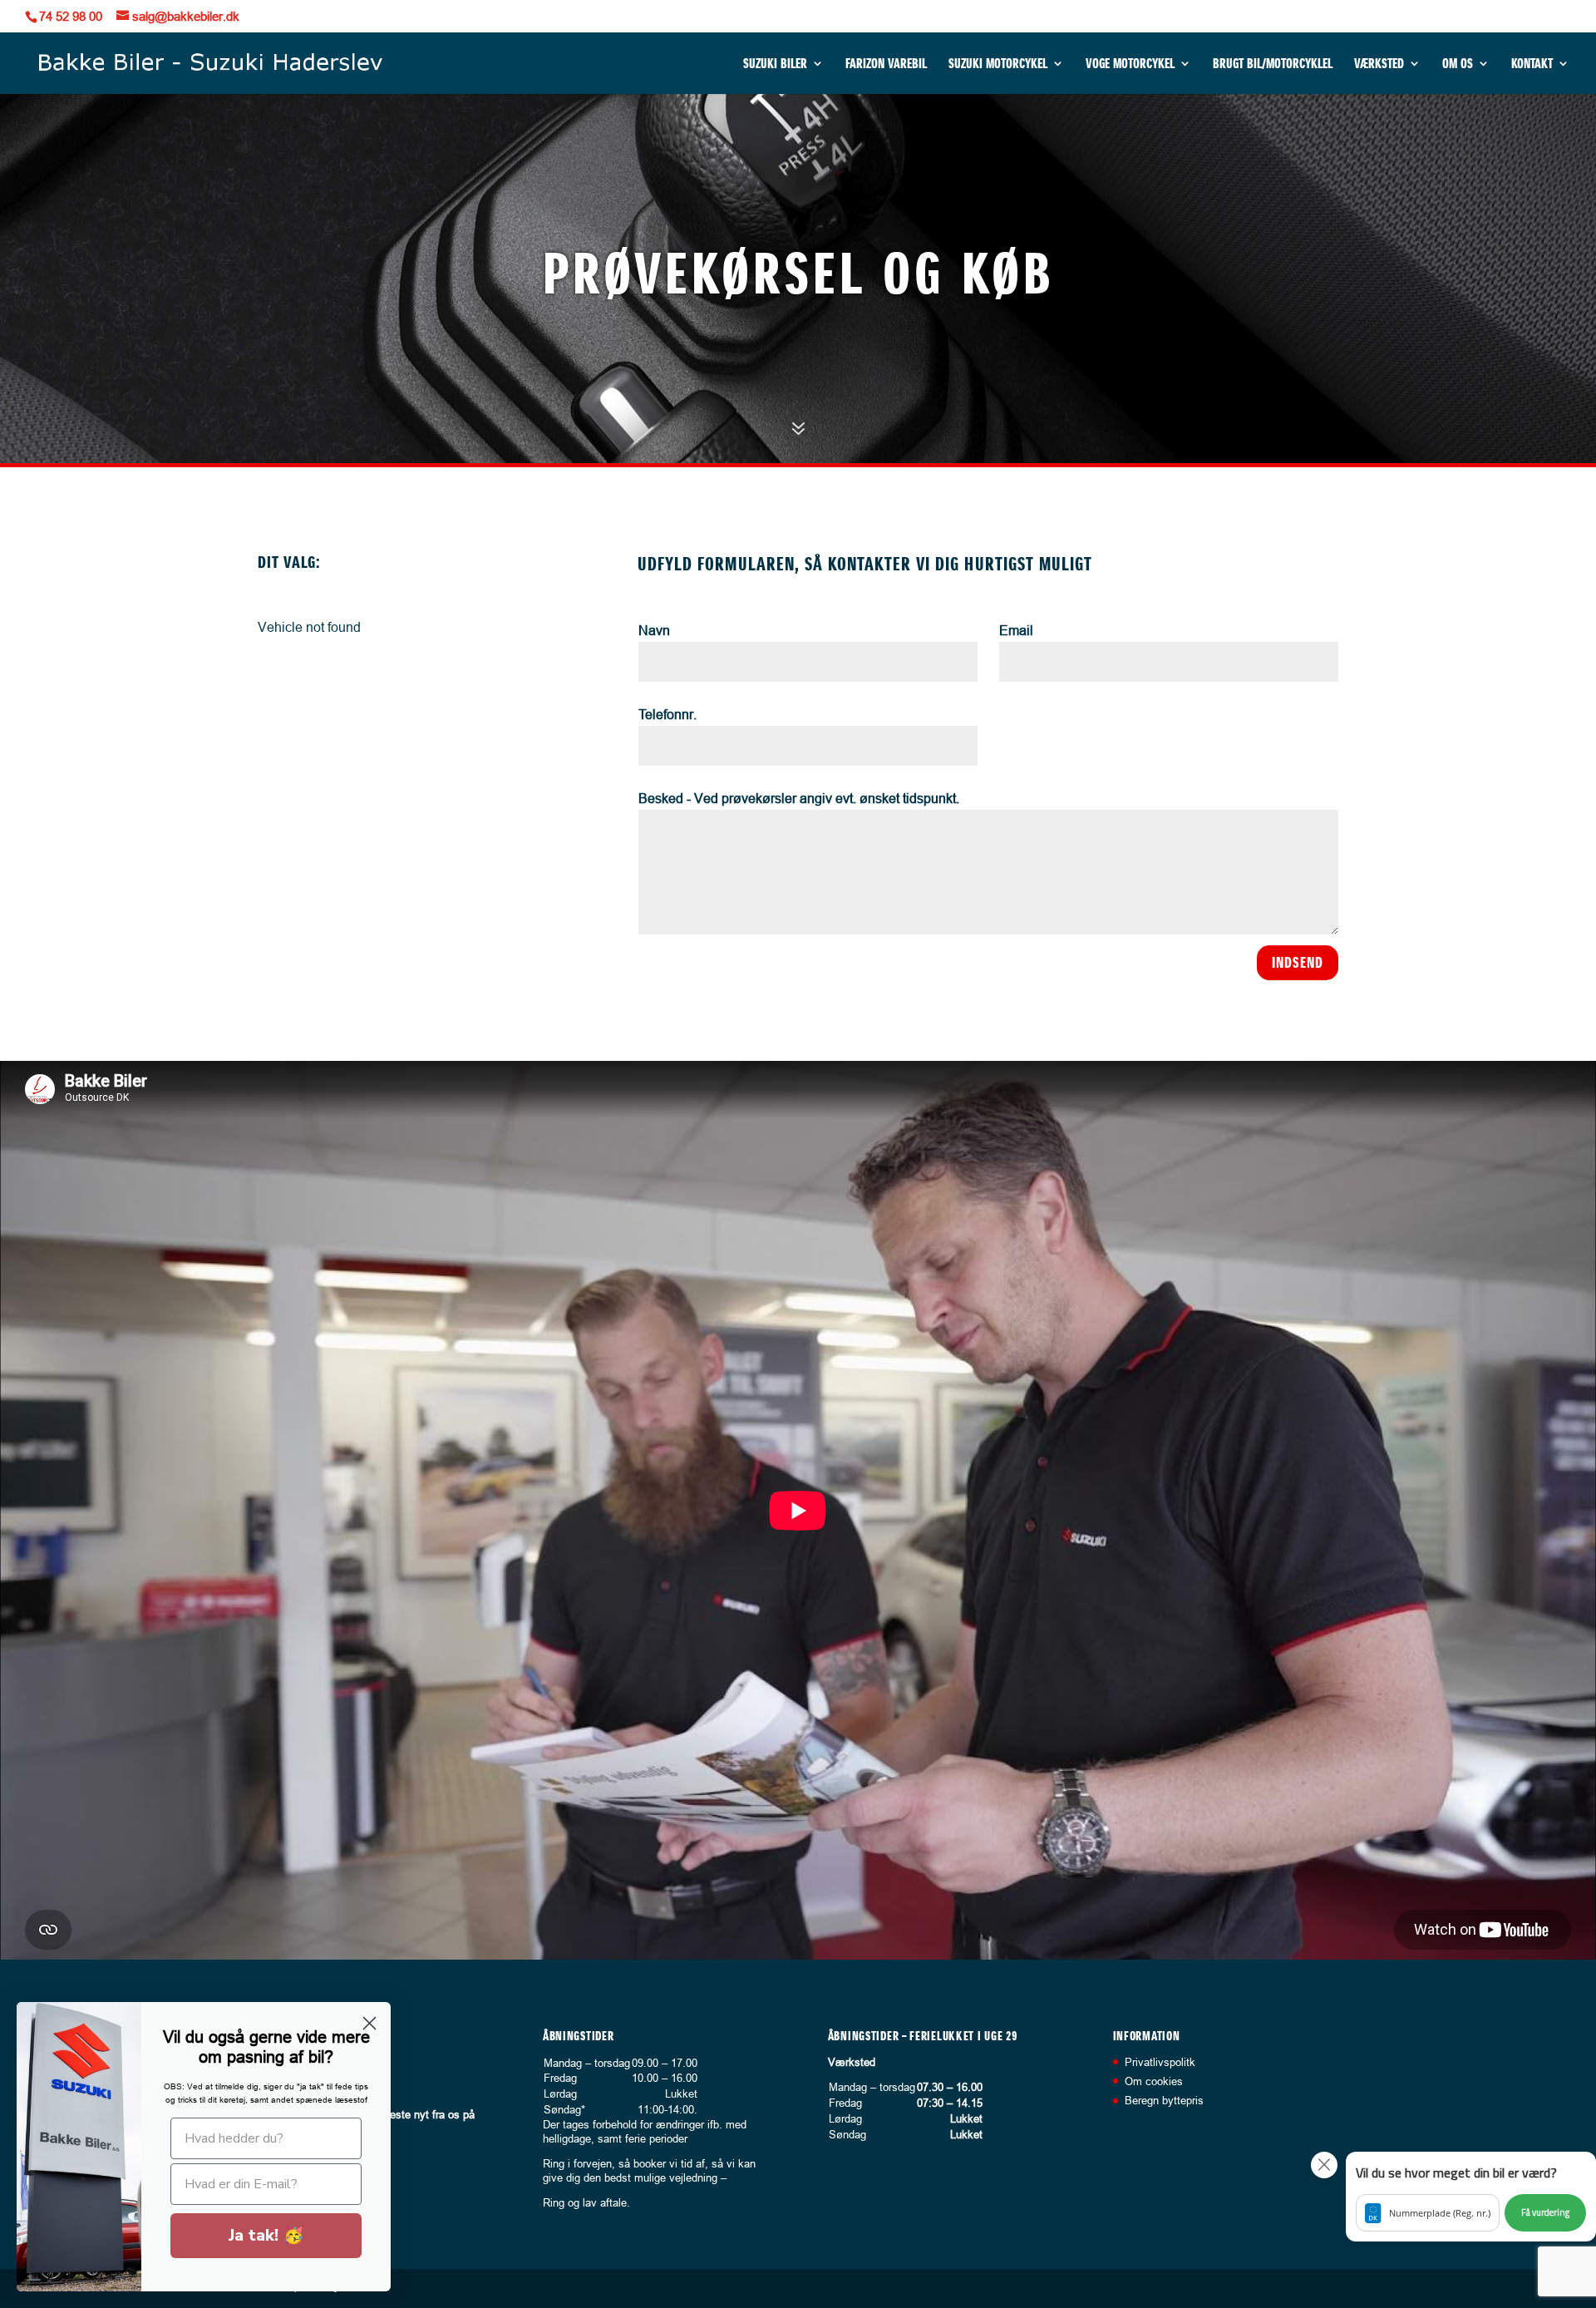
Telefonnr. (667, 714)
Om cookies (1154, 2081)
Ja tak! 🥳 (266, 2235)
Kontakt (1532, 64)
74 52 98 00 (71, 16)
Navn (654, 630)
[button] (1471, 2197)
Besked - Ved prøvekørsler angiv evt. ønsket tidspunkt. (799, 798)
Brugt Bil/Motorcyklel (1273, 64)
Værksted (1379, 64)
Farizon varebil (886, 64)
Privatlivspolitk (1160, 2062)
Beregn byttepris (1164, 2100)
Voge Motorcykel (1130, 64)
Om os (1458, 64)
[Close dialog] (369, 2023)
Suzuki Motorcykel (998, 64)
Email (1016, 630)
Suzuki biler (775, 64)
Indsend (1298, 962)
